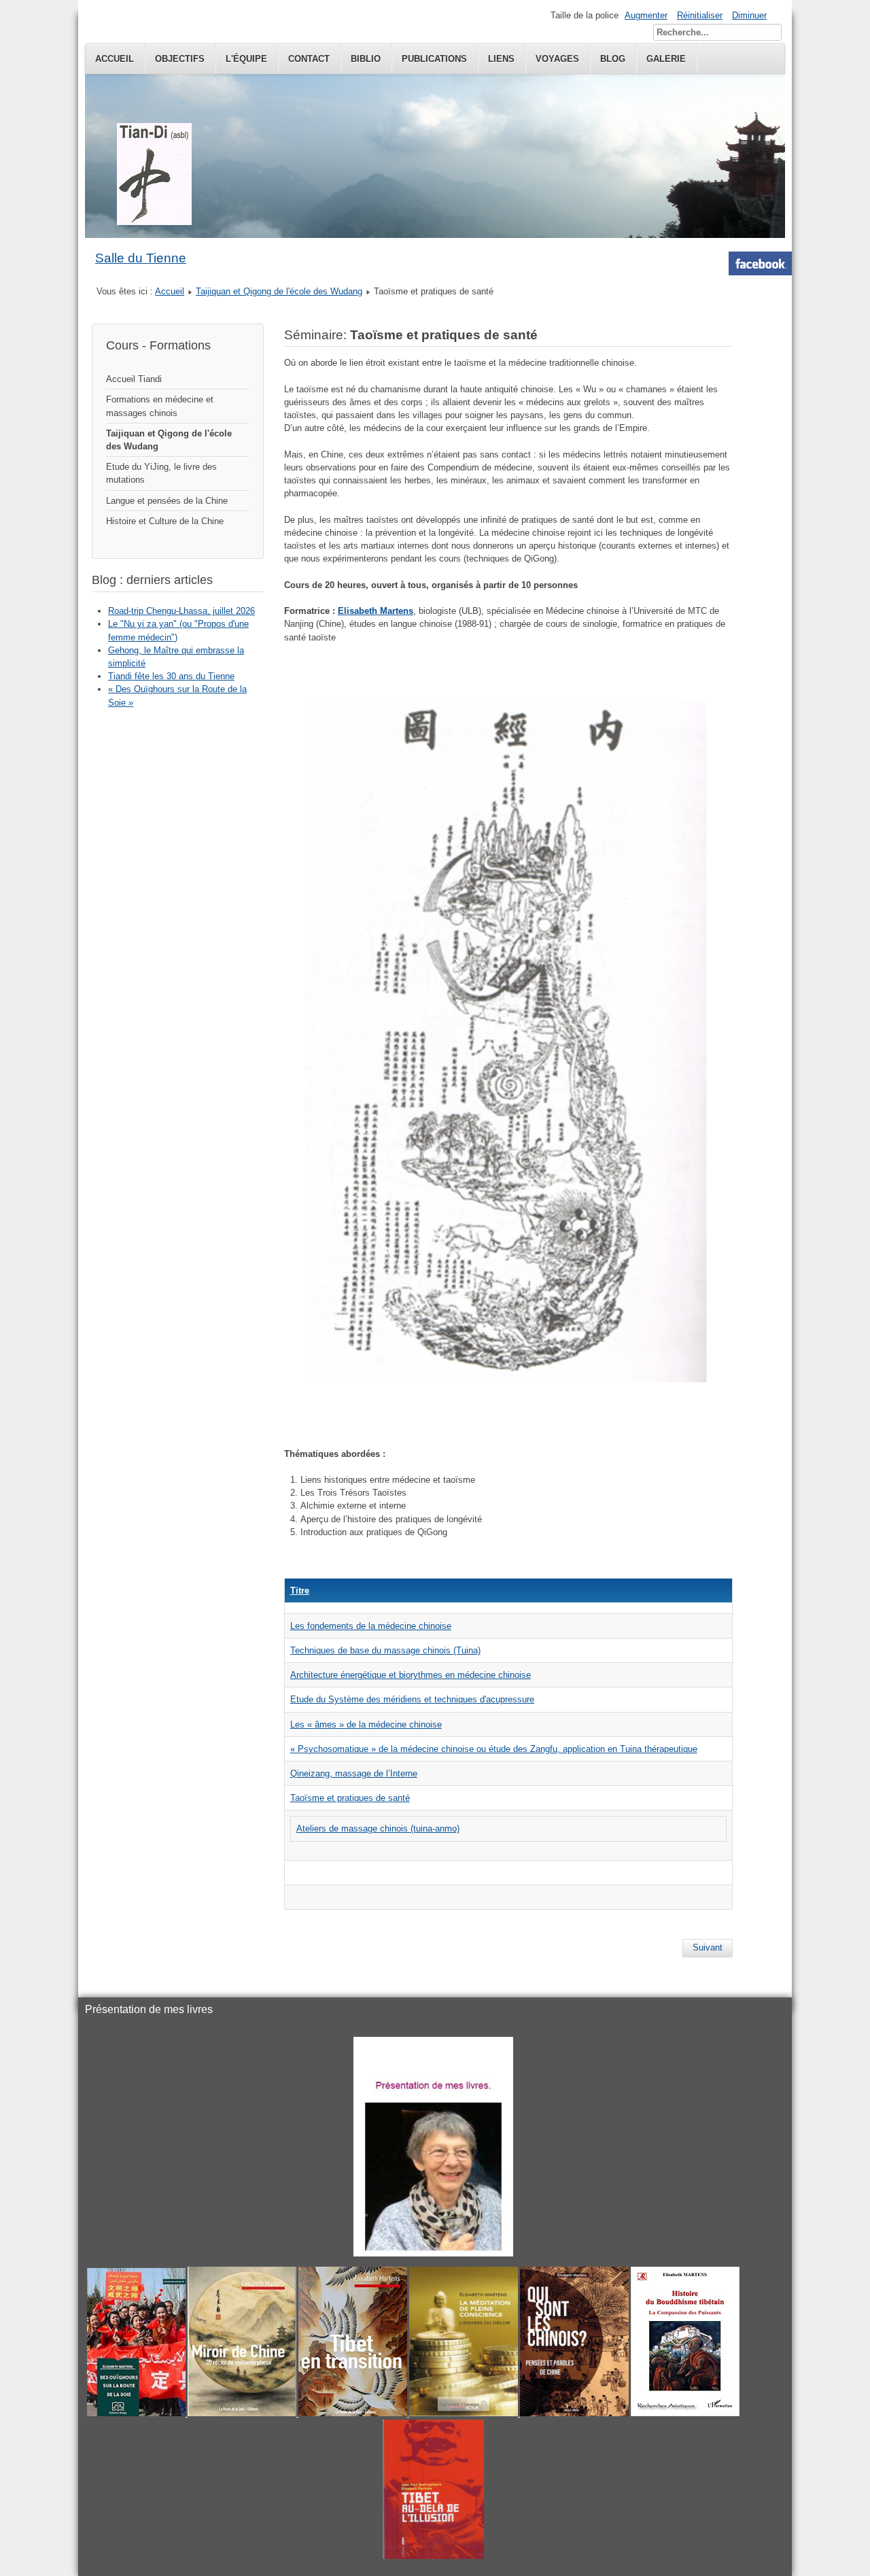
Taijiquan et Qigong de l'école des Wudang (279, 291)
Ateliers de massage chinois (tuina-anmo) (378, 1828)
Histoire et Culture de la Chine (165, 521)
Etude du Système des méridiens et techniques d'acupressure (412, 1699)
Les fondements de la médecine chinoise (371, 1626)
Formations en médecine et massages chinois (160, 406)
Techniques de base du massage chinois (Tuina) (385, 1650)
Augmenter (646, 15)
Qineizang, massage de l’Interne (354, 1773)
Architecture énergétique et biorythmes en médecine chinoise (411, 1675)
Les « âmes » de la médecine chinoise (366, 1724)
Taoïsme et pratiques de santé (350, 1798)
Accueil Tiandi (134, 379)
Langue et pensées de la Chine (167, 501)
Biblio (366, 59)
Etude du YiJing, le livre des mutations (161, 473)
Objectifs (180, 59)
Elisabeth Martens (376, 611)
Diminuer (749, 15)
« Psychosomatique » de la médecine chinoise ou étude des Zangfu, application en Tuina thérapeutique (494, 1749)
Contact (309, 59)
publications (434, 59)
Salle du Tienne (141, 258)
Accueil (115, 59)
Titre (300, 1591)
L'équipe (246, 59)
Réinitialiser (700, 15)
